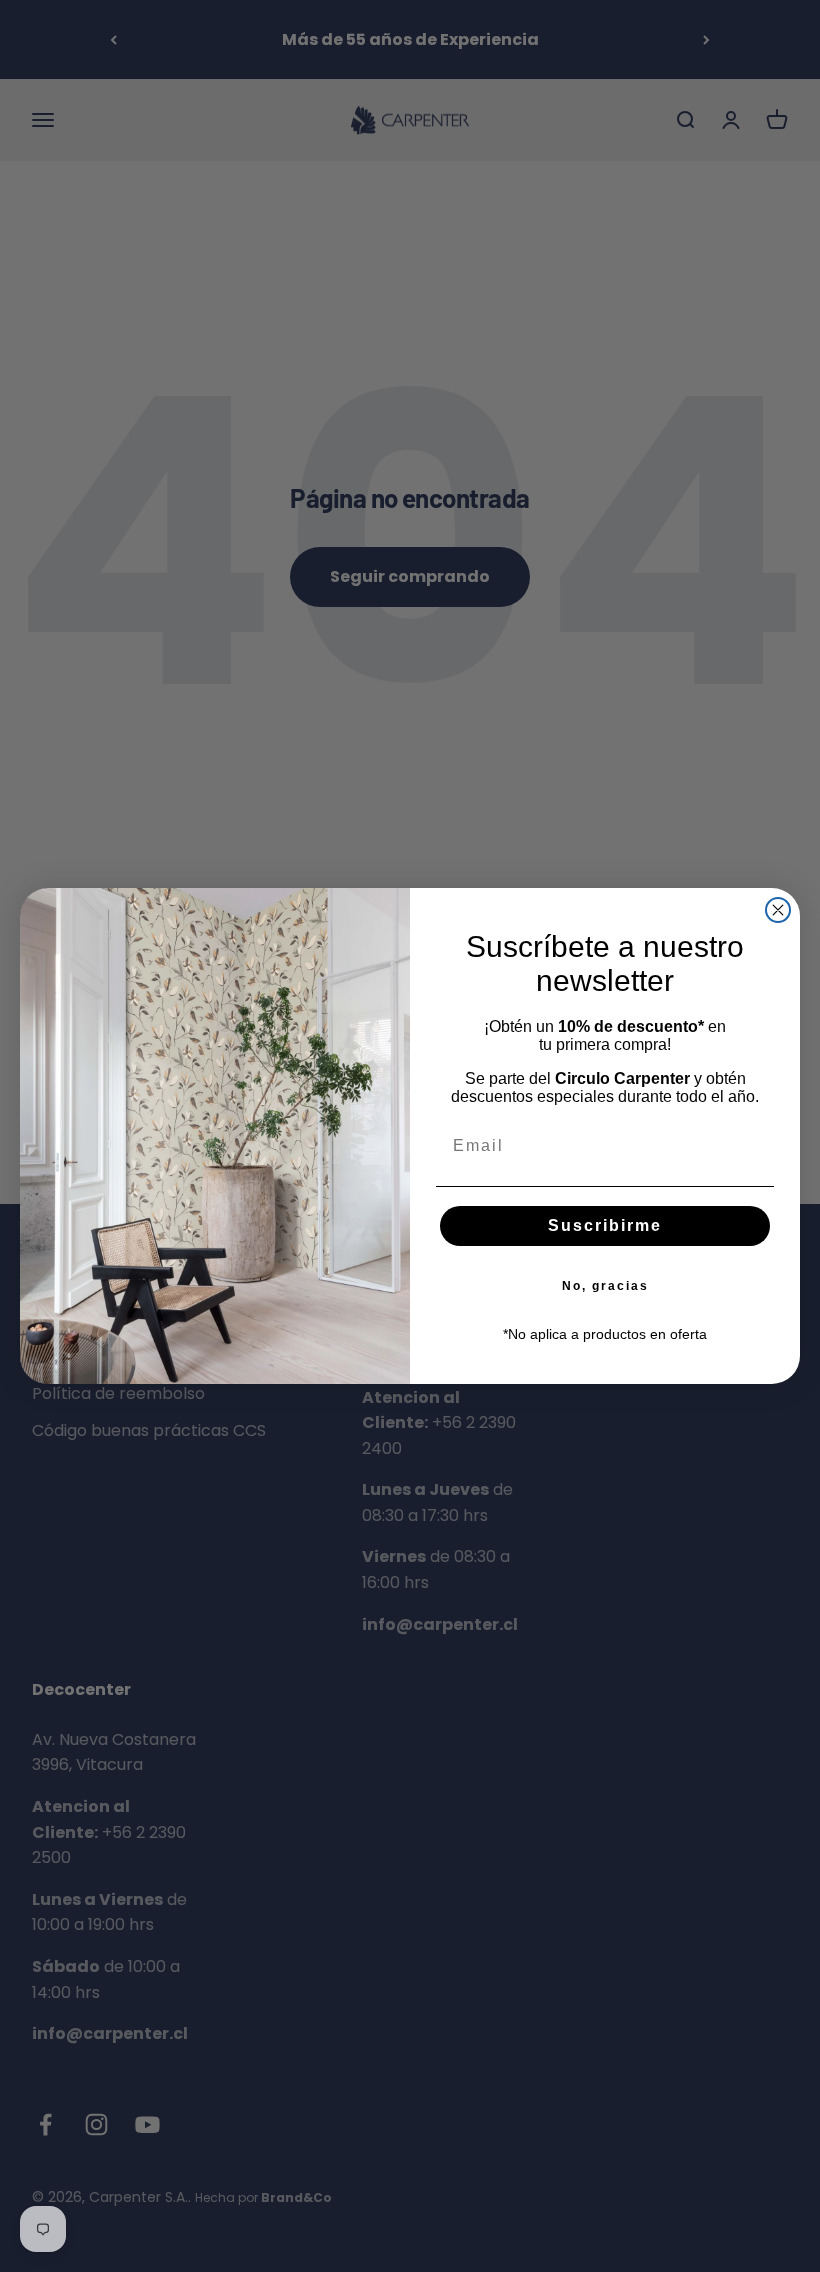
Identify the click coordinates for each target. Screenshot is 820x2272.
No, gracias (605, 1286)
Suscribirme (605, 1225)
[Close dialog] (778, 910)
